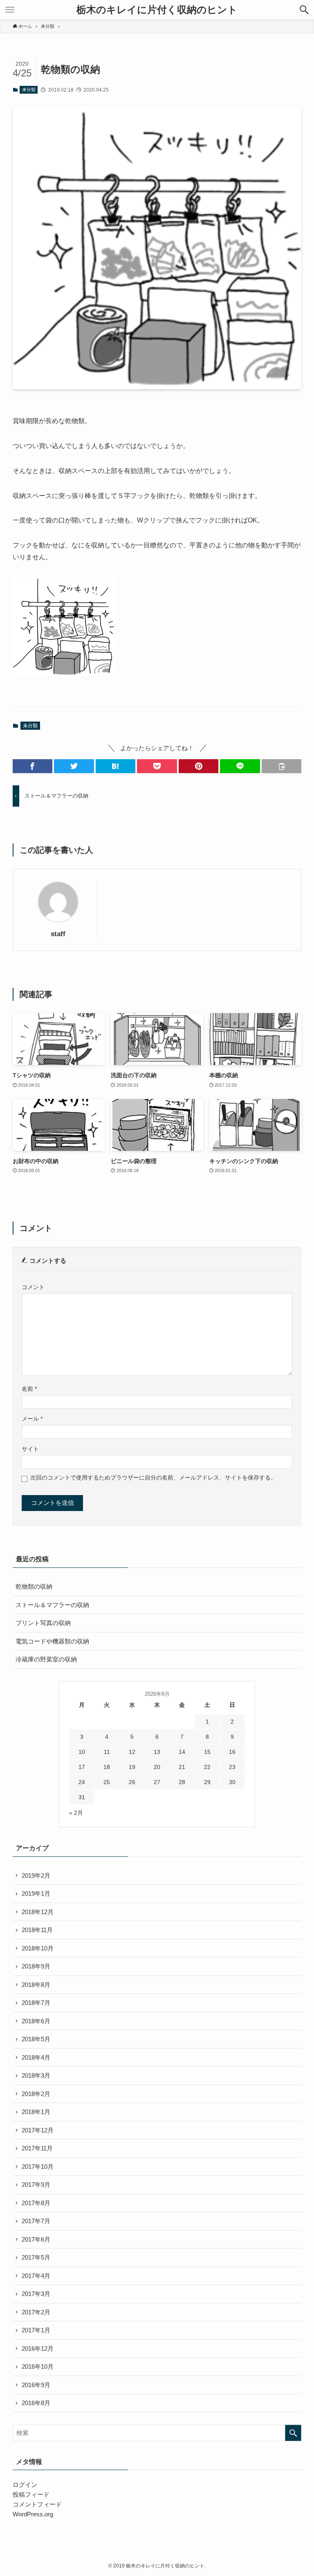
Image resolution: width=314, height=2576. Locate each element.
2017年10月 (38, 2167)
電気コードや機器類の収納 (52, 1641)
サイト (30, 1449)
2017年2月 (36, 2312)
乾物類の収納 (34, 1586)
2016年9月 (36, 2385)
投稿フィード (31, 2494)
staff (58, 934)
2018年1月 (36, 2112)
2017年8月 (36, 2203)
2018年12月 (38, 1912)
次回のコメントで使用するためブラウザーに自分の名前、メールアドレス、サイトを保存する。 (153, 1478)
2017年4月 (36, 2276)
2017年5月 (36, 2257)
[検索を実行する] (293, 2433)
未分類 (29, 90)
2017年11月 (37, 2148)
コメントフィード (37, 2504)
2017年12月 (38, 2130)
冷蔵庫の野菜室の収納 (46, 1659)
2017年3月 (36, 2294)
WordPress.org (33, 2514)
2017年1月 (36, 2330)
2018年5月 (36, 2039)
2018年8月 (36, 1985)
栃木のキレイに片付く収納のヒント (157, 10)
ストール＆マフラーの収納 (52, 1605)
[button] (304, 10)
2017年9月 (36, 2185)
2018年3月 (36, 2075)
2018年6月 (36, 2021)
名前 (29, 1389)
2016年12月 (38, 2348)
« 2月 (76, 1813)
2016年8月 (36, 2403)
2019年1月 (36, 1893)
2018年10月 (38, 1948)
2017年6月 (36, 2239)
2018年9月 (36, 1966)
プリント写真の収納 (43, 1623)
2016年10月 (38, 2366)
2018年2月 (36, 2094)
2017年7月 (36, 2221)
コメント (33, 1287)
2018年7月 (36, 2003)
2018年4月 (36, 2057)
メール (32, 1419)
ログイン (25, 2485)
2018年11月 (37, 1930)
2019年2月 (36, 1875)
